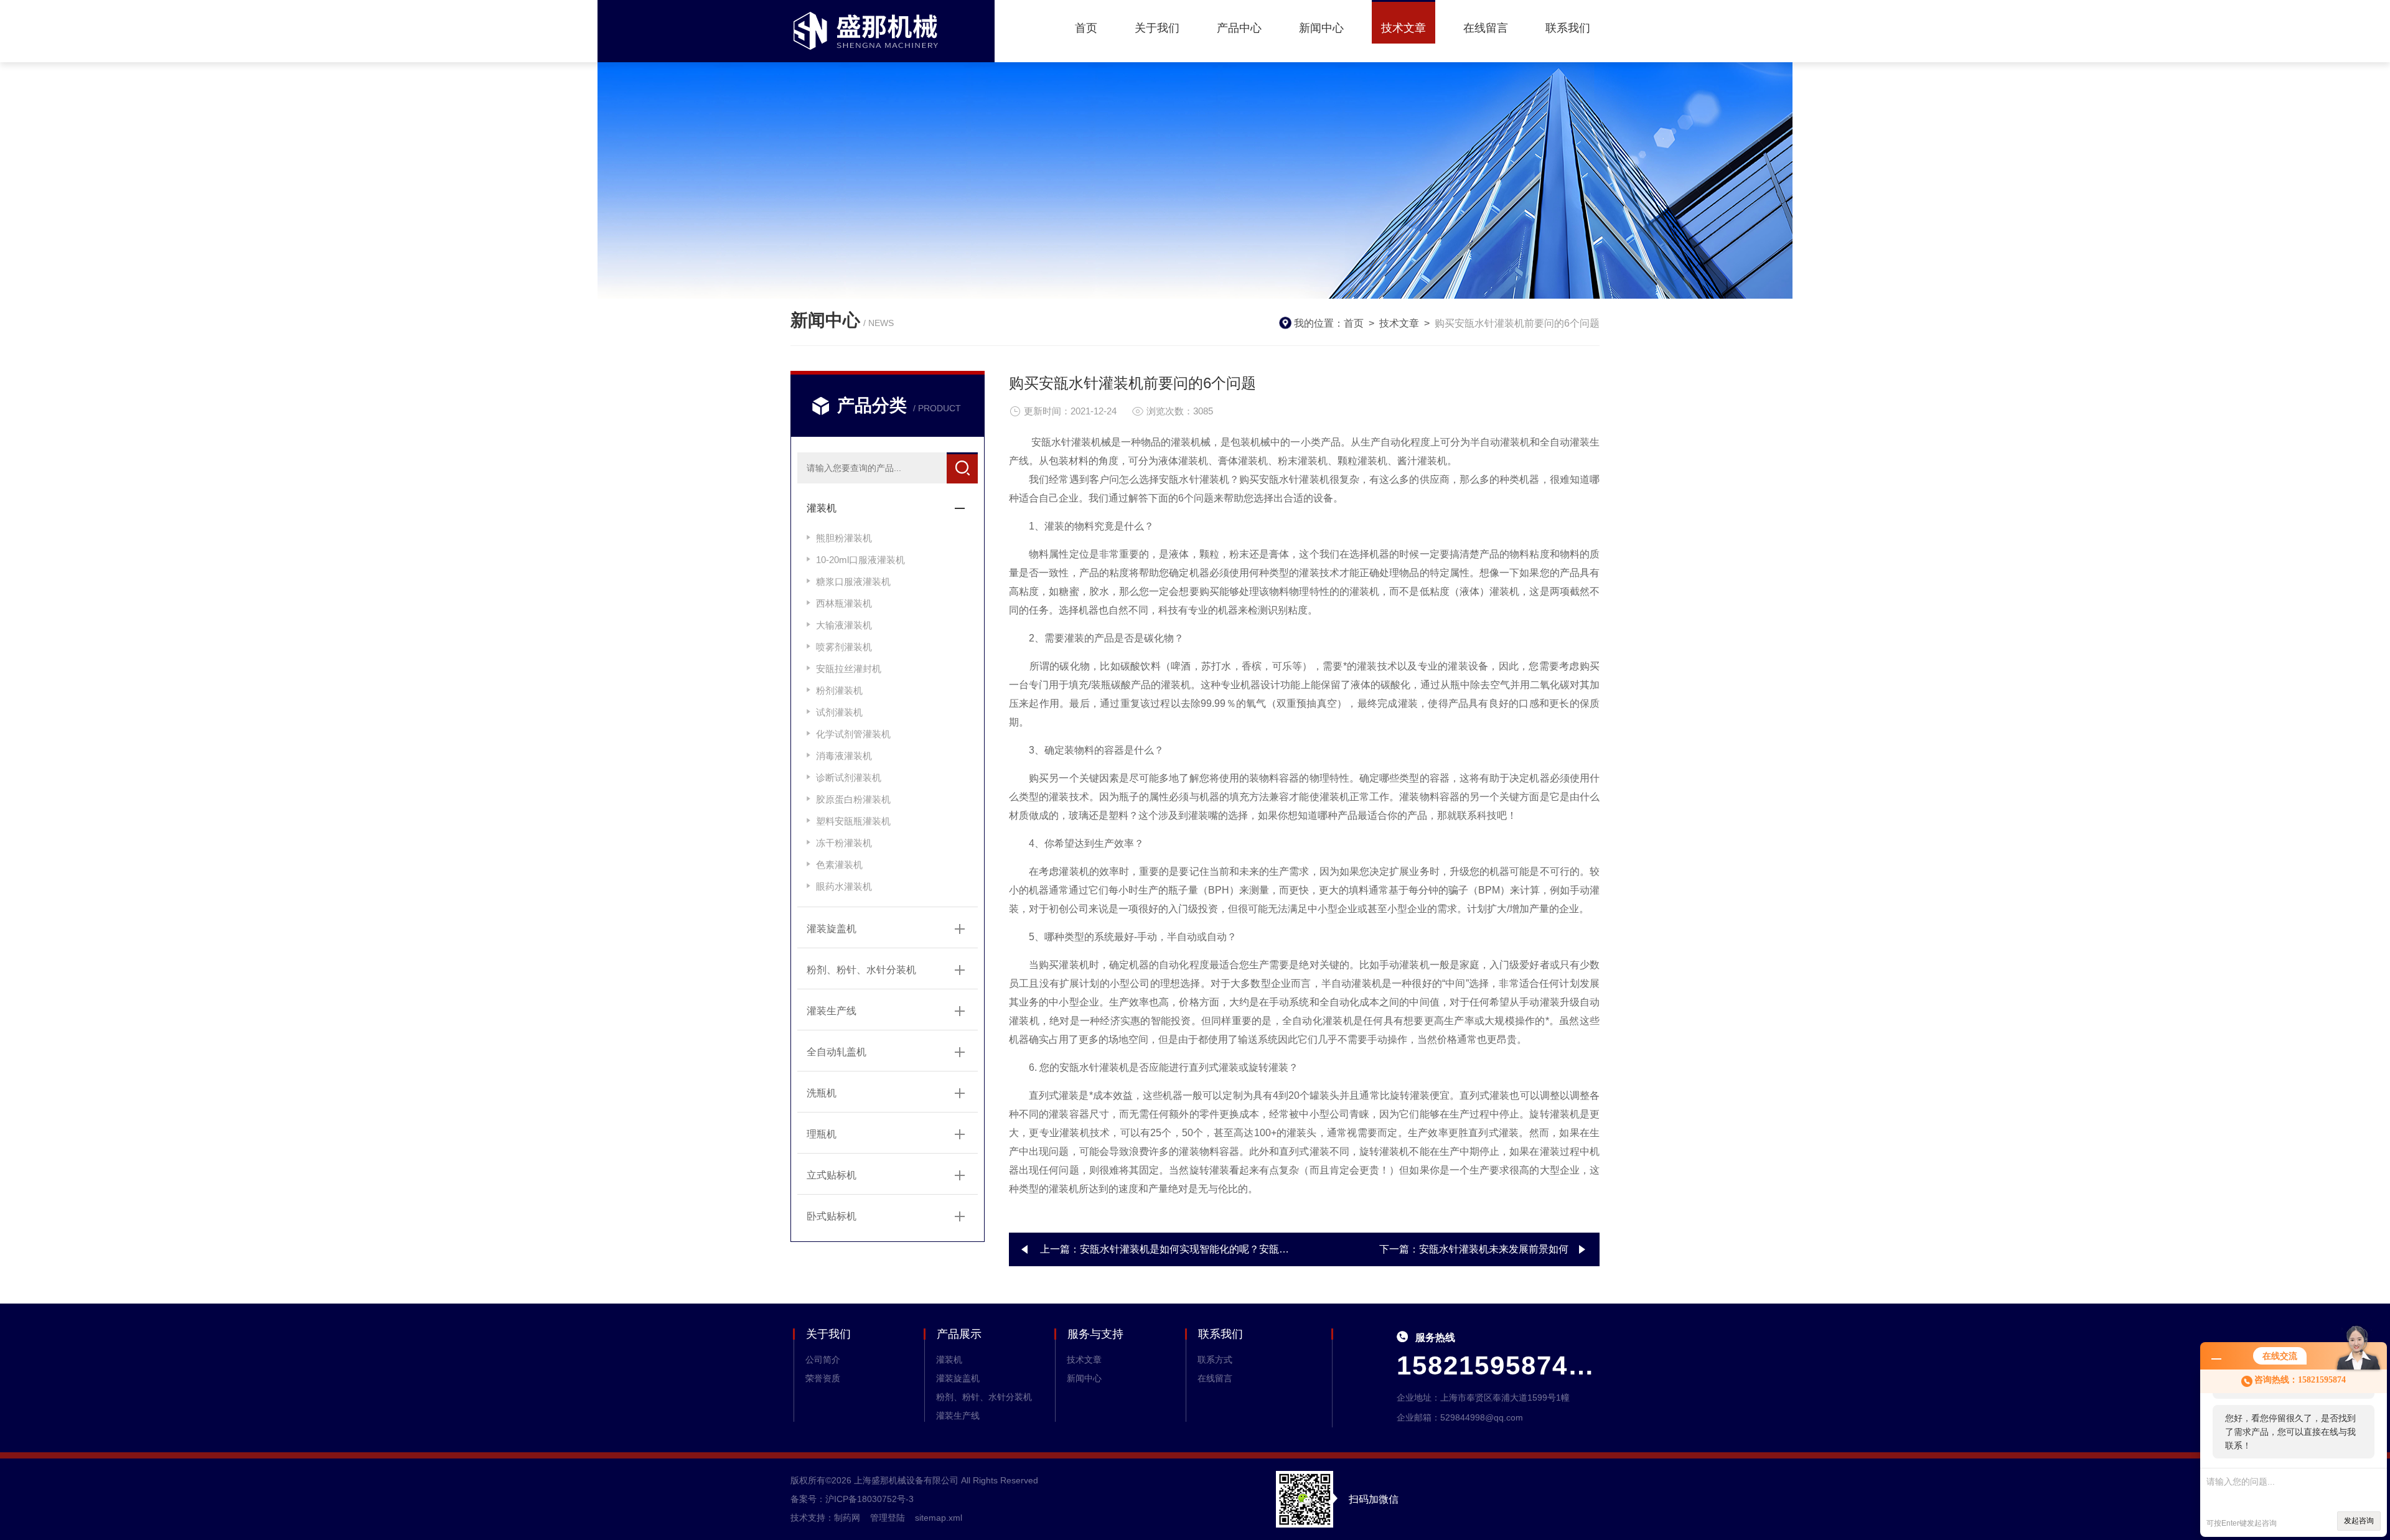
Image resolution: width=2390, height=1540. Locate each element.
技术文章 (1404, 28)
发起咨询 (2359, 1521)
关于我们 (1157, 28)
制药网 (847, 1518)
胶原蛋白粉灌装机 (853, 799)
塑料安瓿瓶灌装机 (853, 821)
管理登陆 (888, 1518)
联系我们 (1568, 28)
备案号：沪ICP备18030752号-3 (852, 1499)
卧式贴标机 (832, 1216)
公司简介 (823, 1360)
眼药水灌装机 (844, 886)
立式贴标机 (832, 1175)
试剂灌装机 (839, 712)
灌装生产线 (832, 1011)
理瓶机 (822, 1134)
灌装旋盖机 (832, 929)
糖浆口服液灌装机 (853, 581)
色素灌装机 (839, 865)
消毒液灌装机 (844, 756)
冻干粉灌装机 (844, 843)
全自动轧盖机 (836, 1052)
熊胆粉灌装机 (844, 538)
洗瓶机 (822, 1093)
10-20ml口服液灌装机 (860, 560)
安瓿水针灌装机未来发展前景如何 (1494, 1249)
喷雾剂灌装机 (844, 647)
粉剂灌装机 (839, 690)
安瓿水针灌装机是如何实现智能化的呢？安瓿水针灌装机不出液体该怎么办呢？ (1254, 1249)
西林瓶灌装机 (844, 603)
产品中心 (1239, 28)
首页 (1086, 28)
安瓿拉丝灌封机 (849, 669)
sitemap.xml (939, 1518)
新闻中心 (1321, 28)
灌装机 (822, 508)
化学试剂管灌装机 (853, 734)
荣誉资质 (823, 1378)
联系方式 (1215, 1360)
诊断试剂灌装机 (849, 777)
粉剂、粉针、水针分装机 (861, 970)
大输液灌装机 (844, 625)
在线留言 (1486, 28)
